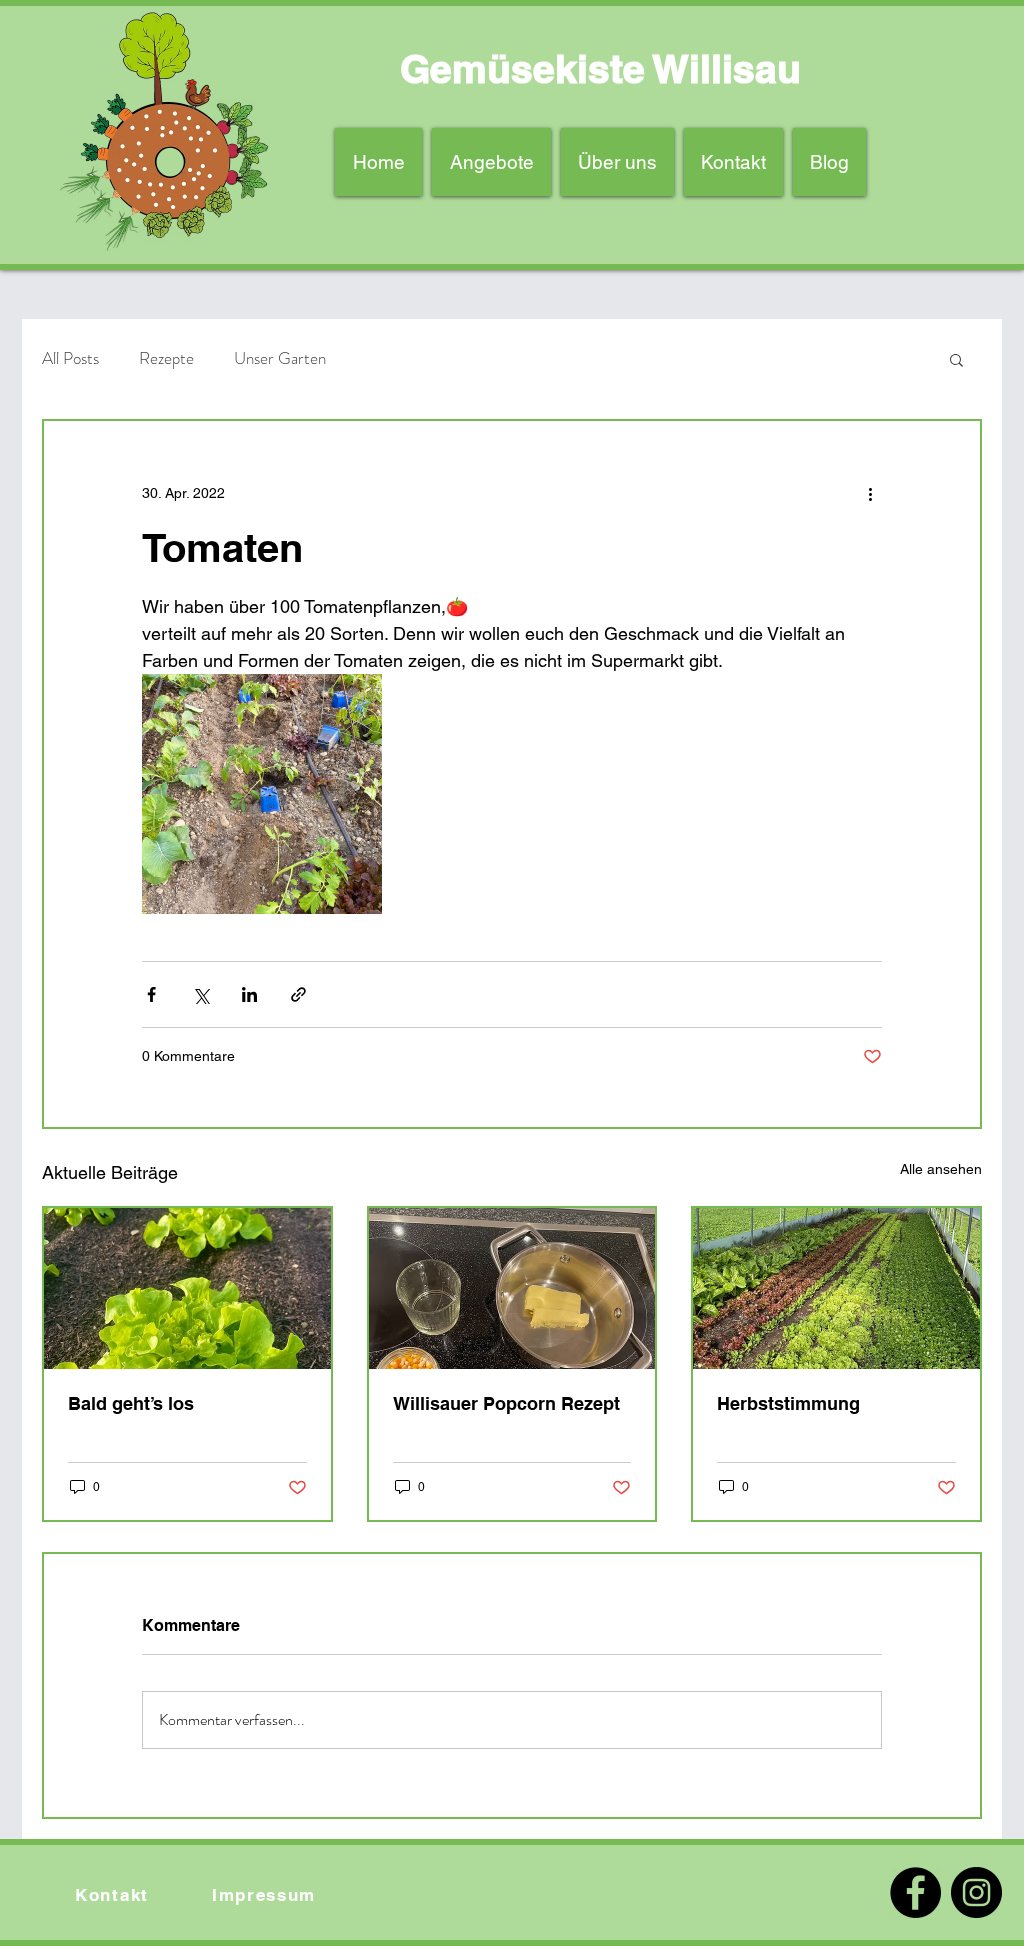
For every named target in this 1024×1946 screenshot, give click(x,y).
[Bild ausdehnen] (262, 794)
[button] (956, 359)
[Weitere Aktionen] (870, 493)
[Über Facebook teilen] (151, 994)
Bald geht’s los (131, 1403)
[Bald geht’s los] (187, 1288)
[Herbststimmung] (836, 1288)
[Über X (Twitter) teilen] (200, 994)
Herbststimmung (788, 1403)
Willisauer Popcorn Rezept (506, 1403)
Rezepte (166, 358)
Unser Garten (280, 358)
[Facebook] (915, 1892)
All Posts (70, 358)
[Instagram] (976, 1892)
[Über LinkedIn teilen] (249, 994)
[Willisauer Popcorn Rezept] (512, 1288)
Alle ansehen (941, 1169)
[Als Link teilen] (298, 994)
